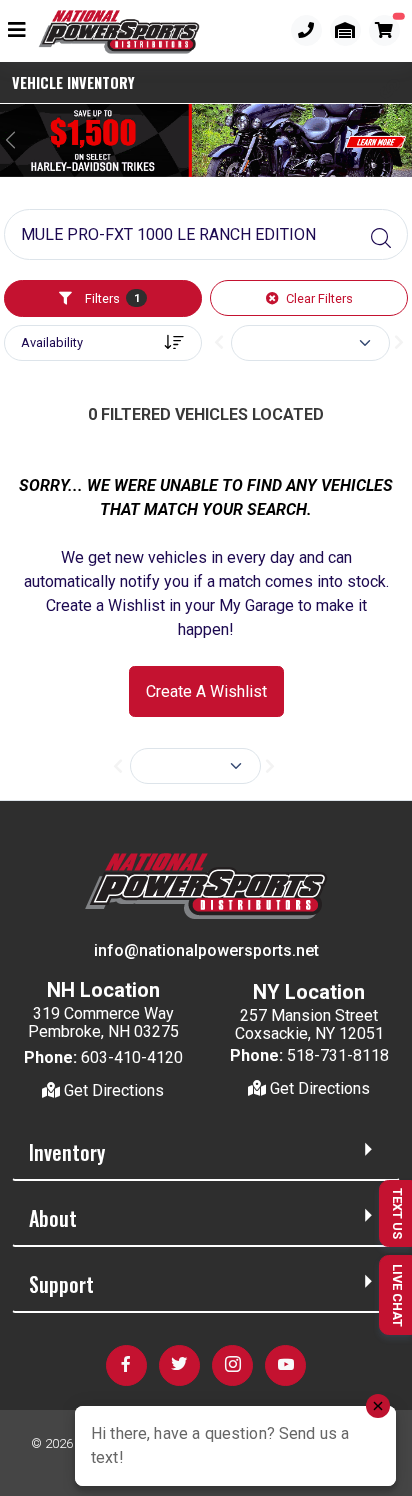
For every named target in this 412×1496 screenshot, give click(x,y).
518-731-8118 (338, 1055)
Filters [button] (110, 298)
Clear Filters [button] (318, 298)
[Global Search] (381, 239)
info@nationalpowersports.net (206, 950)
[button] (390, 89)
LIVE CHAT (397, 1295)
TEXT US (397, 1213)
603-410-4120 (132, 1057)
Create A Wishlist (206, 691)
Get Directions (112, 1090)
